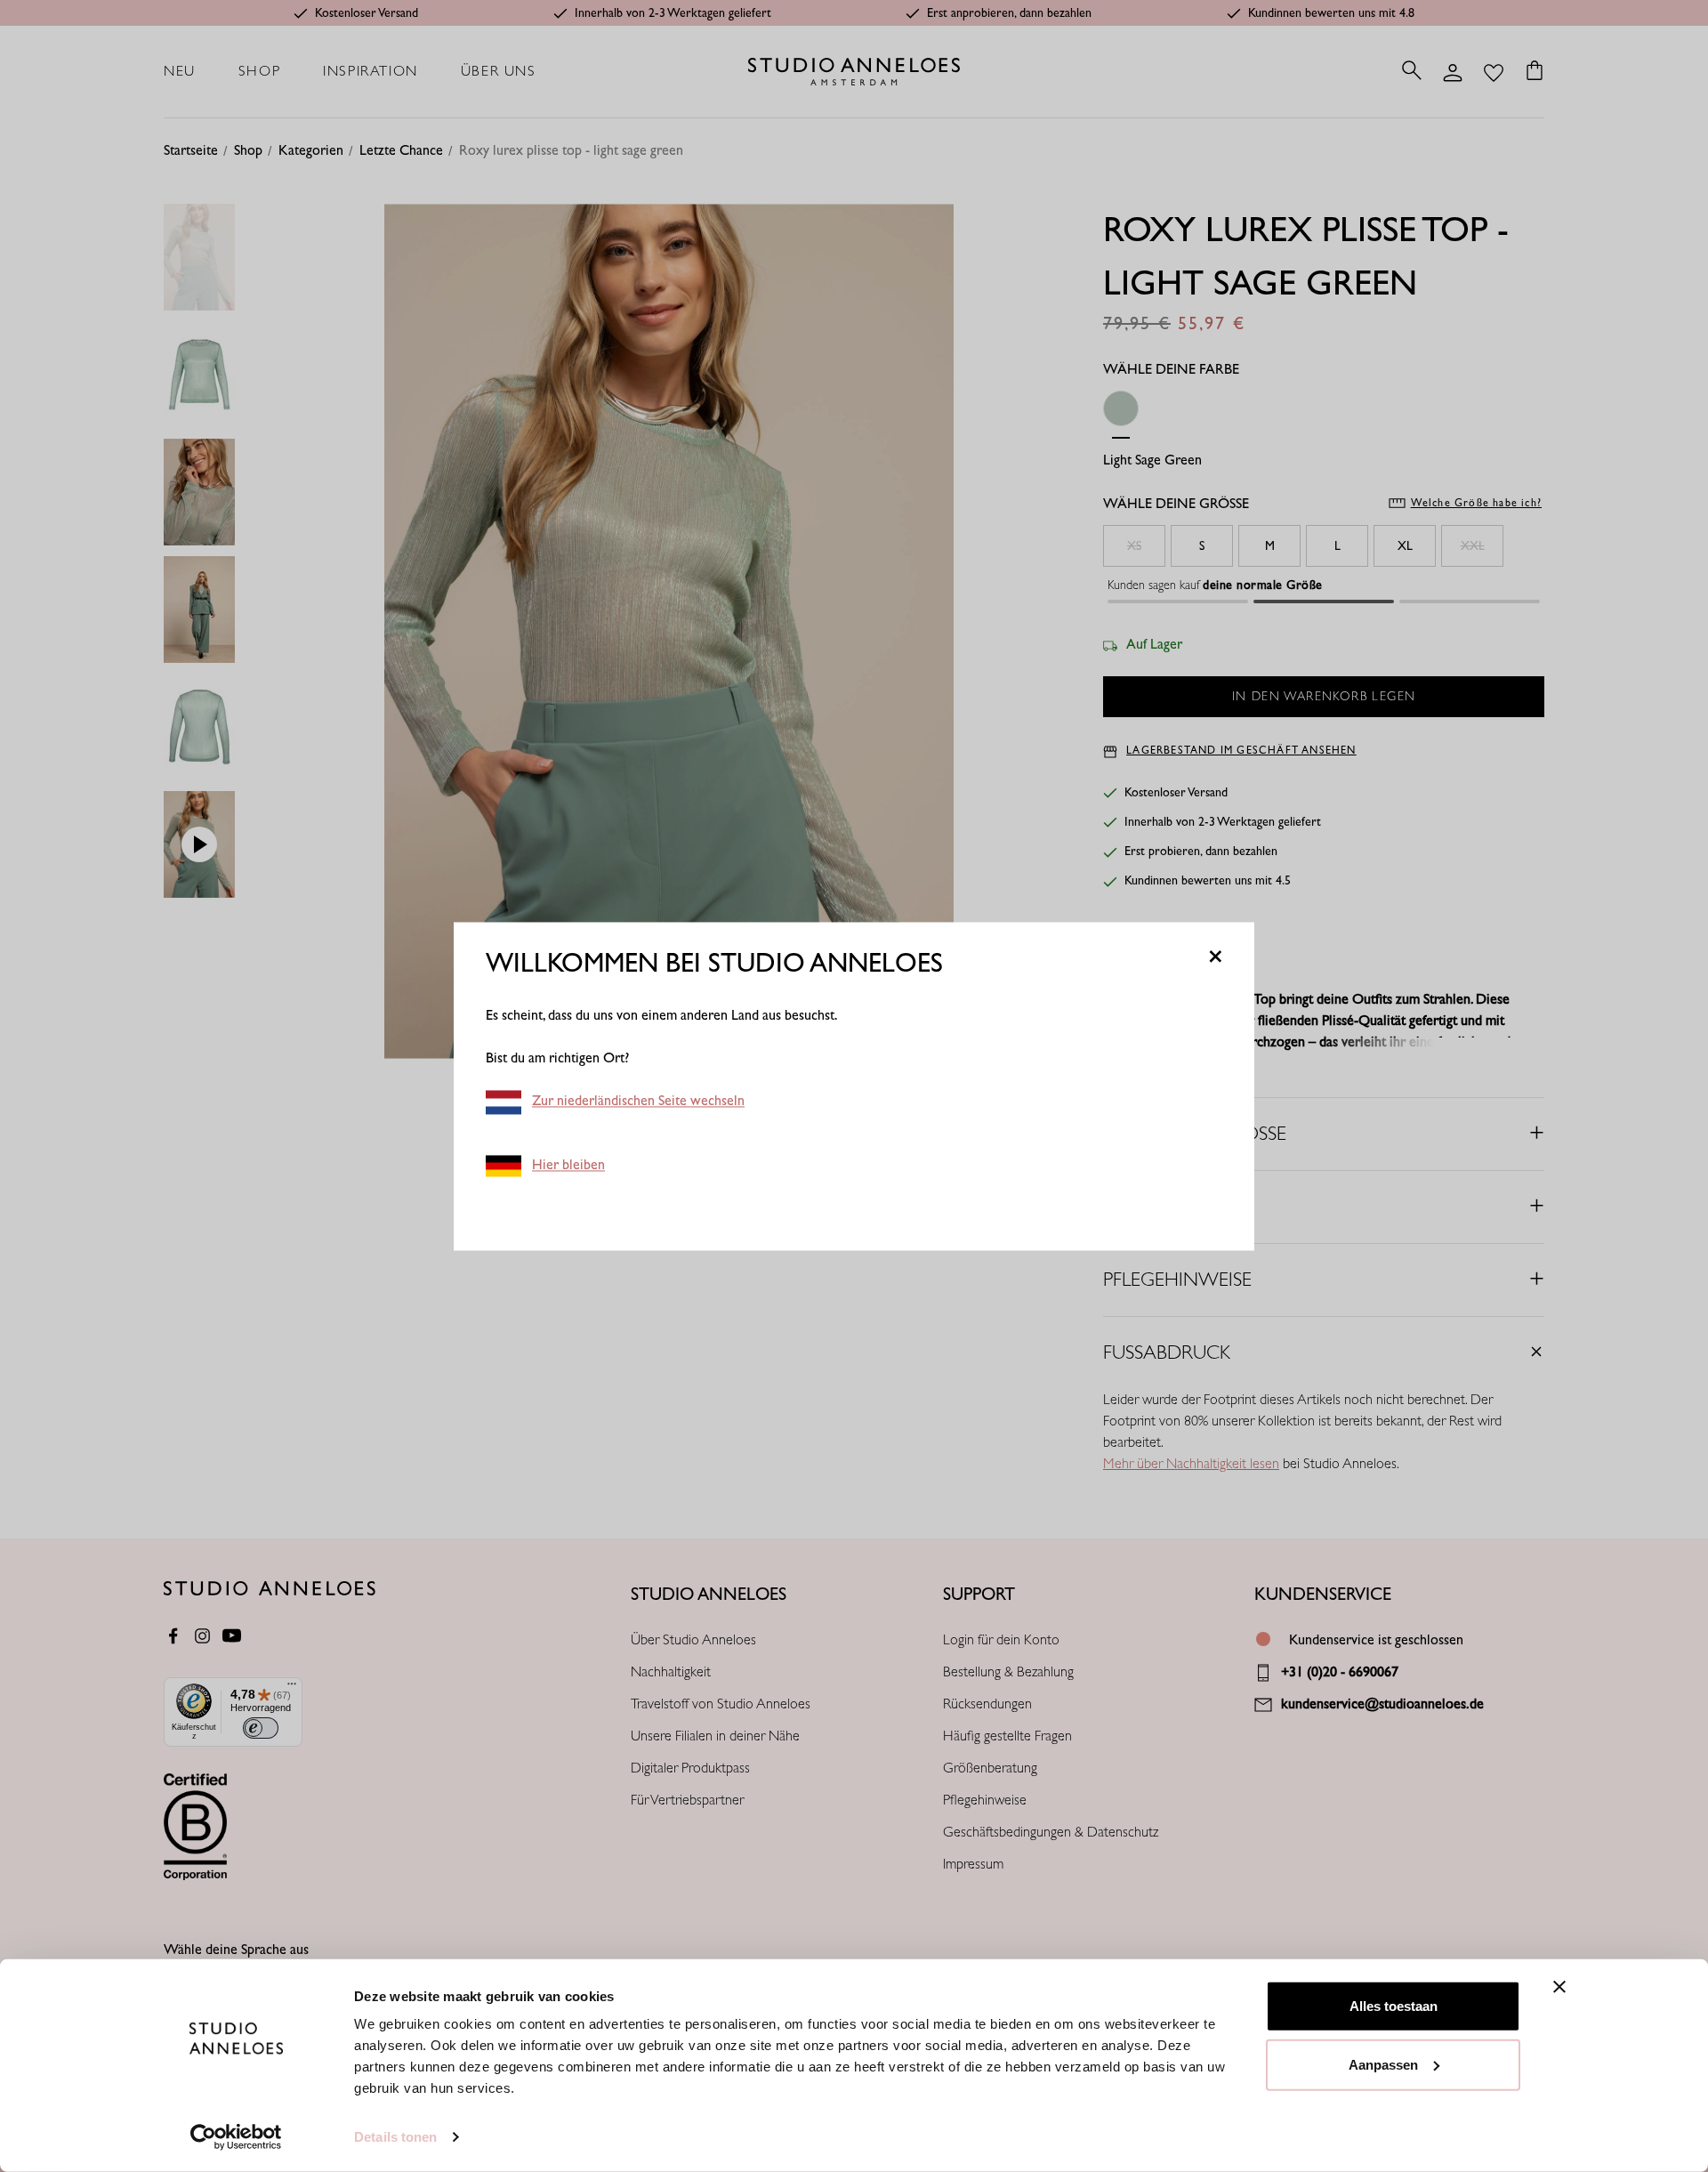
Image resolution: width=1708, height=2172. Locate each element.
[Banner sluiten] (1559, 1987)
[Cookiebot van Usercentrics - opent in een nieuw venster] (236, 2137)
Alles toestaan (1394, 2006)
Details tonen (395, 2137)
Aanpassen (1383, 2064)
